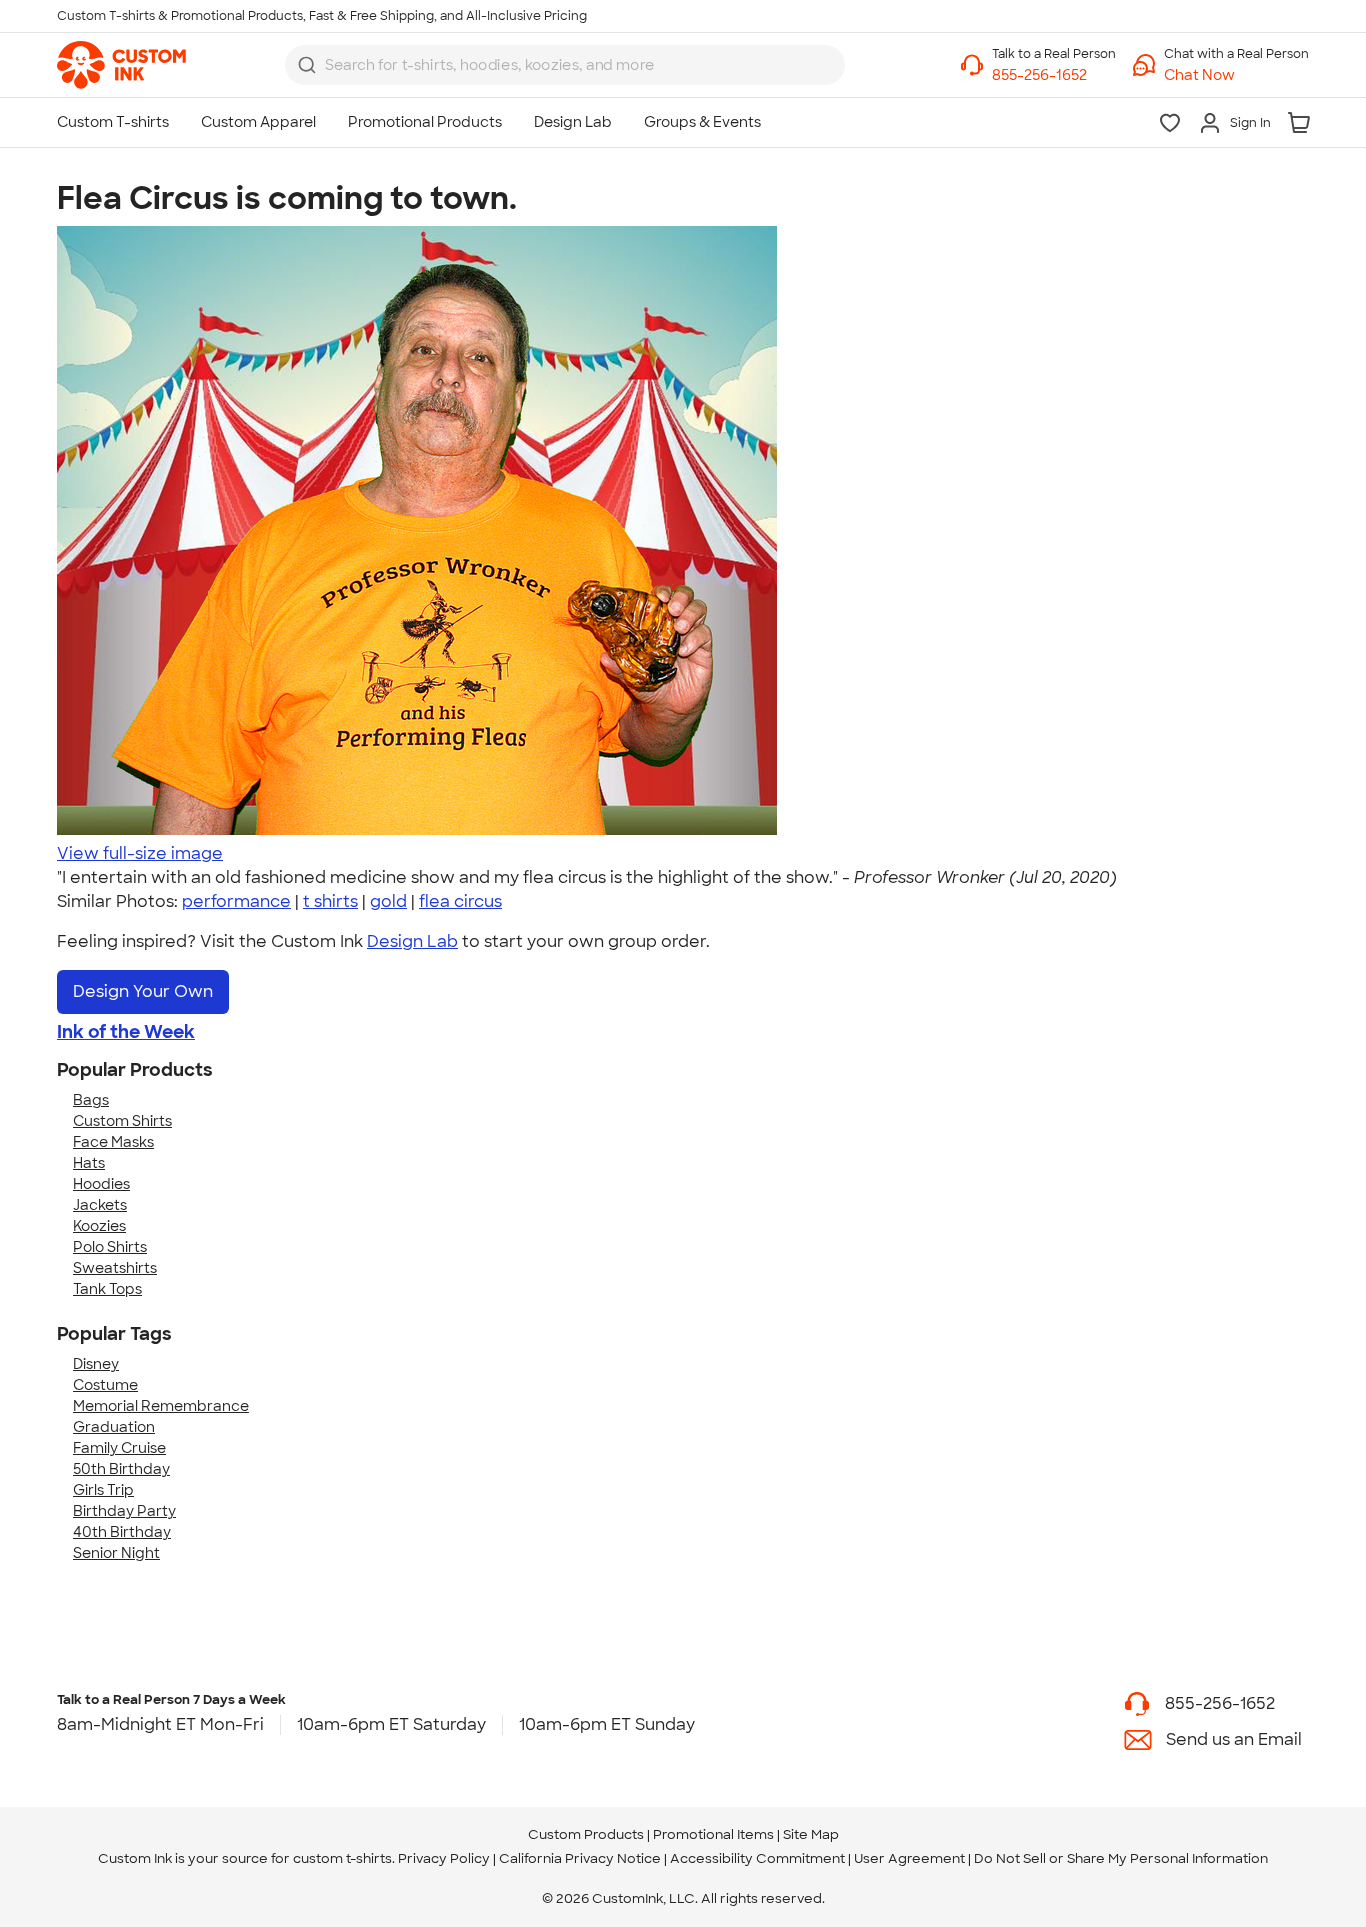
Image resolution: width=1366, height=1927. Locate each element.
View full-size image (140, 853)
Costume (105, 1385)
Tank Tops (107, 1289)
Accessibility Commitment (757, 1858)
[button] (1236, 75)
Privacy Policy (444, 1858)
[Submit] (307, 65)
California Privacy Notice (580, 1858)
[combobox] (565, 65)
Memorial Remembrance (161, 1406)
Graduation (114, 1427)
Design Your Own (143, 991)
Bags (91, 1100)
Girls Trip (103, 1490)
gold (388, 901)
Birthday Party (124, 1511)
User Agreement (909, 1858)
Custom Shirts (122, 1121)
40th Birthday (122, 1532)
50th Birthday (121, 1469)
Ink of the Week (126, 1032)
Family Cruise (119, 1448)
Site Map (811, 1834)
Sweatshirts (115, 1268)
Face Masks (113, 1142)
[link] (121, 65)
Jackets (100, 1205)
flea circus (460, 901)
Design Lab (412, 941)
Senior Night (116, 1553)
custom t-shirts (342, 1858)
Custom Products (586, 1834)
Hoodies (101, 1184)
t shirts (330, 901)
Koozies (99, 1226)
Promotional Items (713, 1834)
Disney (96, 1364)
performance (236, 901)
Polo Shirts (110, 1247)
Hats (89, 1163)
